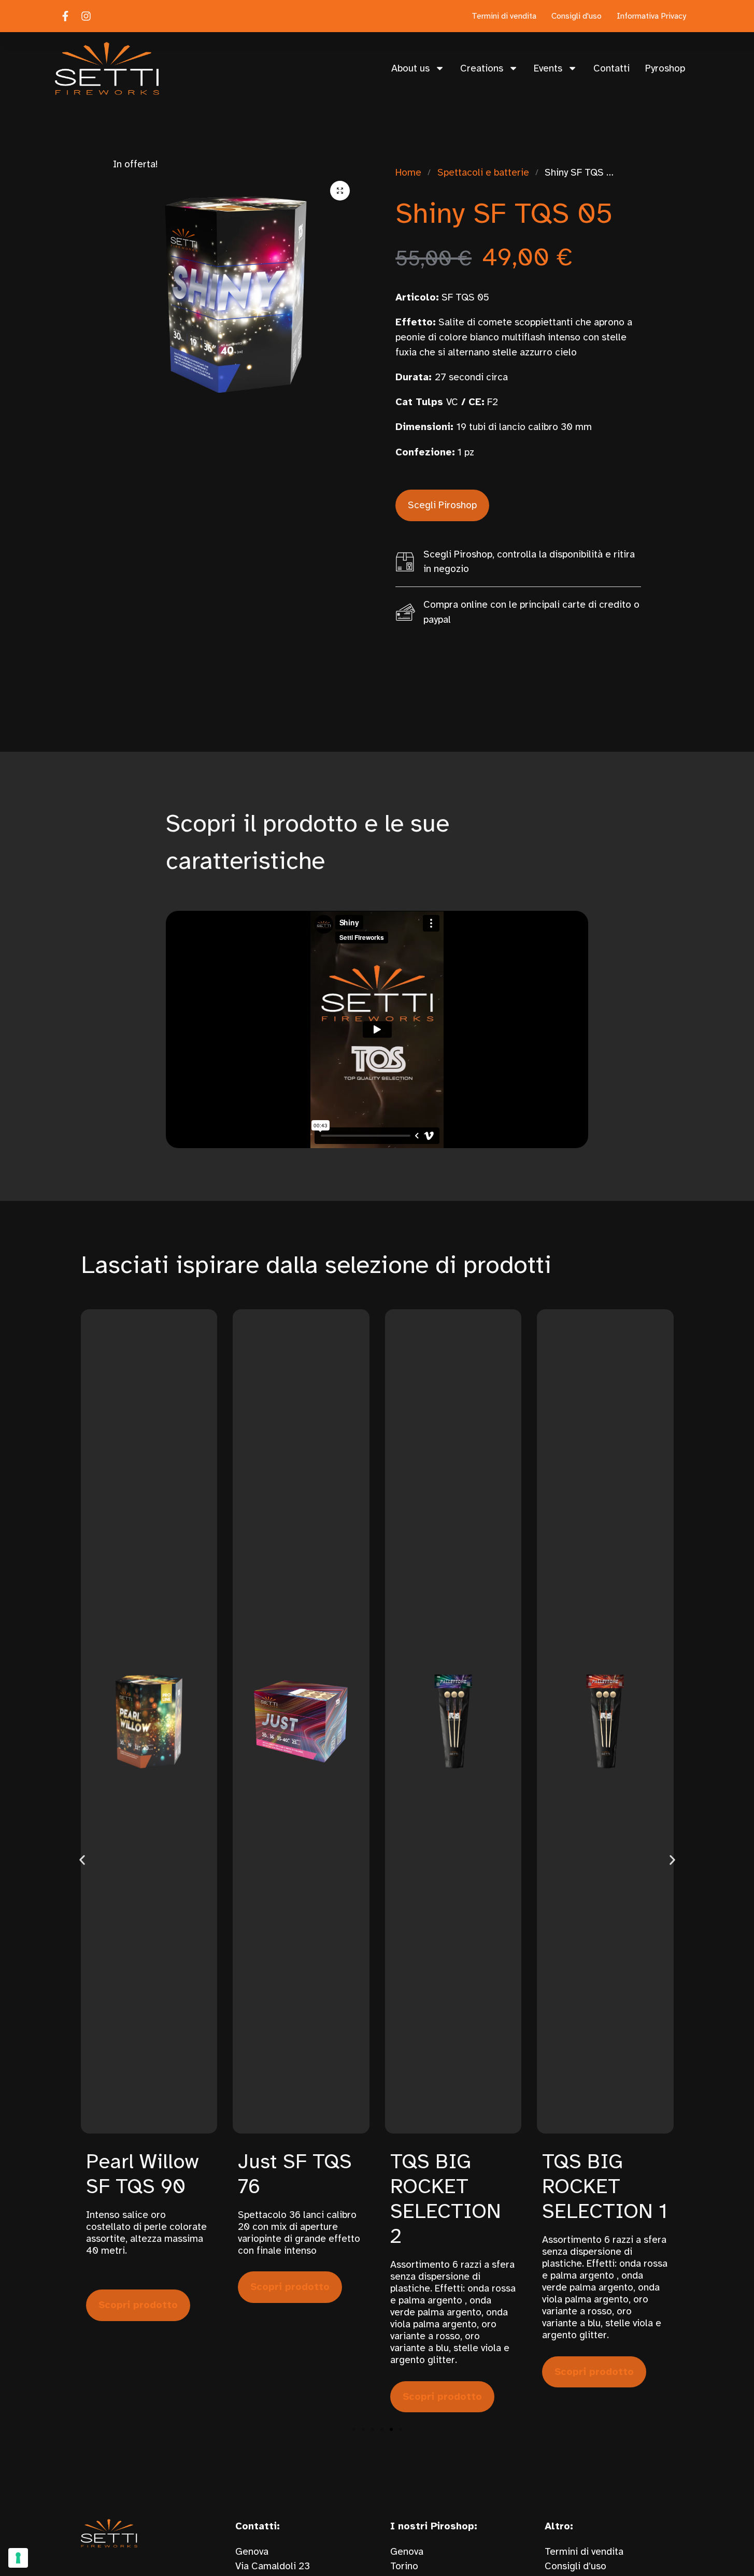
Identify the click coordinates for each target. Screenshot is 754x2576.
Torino (404, 2566)
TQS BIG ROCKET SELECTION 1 (605, 2186)
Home (408, 173)
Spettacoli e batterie (483, 173)
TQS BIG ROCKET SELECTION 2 (446, 2199)
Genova (407, 2552)
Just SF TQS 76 (295, 2174)
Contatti (611, 68)
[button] (340, 191)
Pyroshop (665, 68)
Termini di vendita (584, 2552)
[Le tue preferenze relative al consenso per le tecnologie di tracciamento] (18, 2558)
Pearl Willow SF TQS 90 (142, 2174)
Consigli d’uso (575, 2566)
